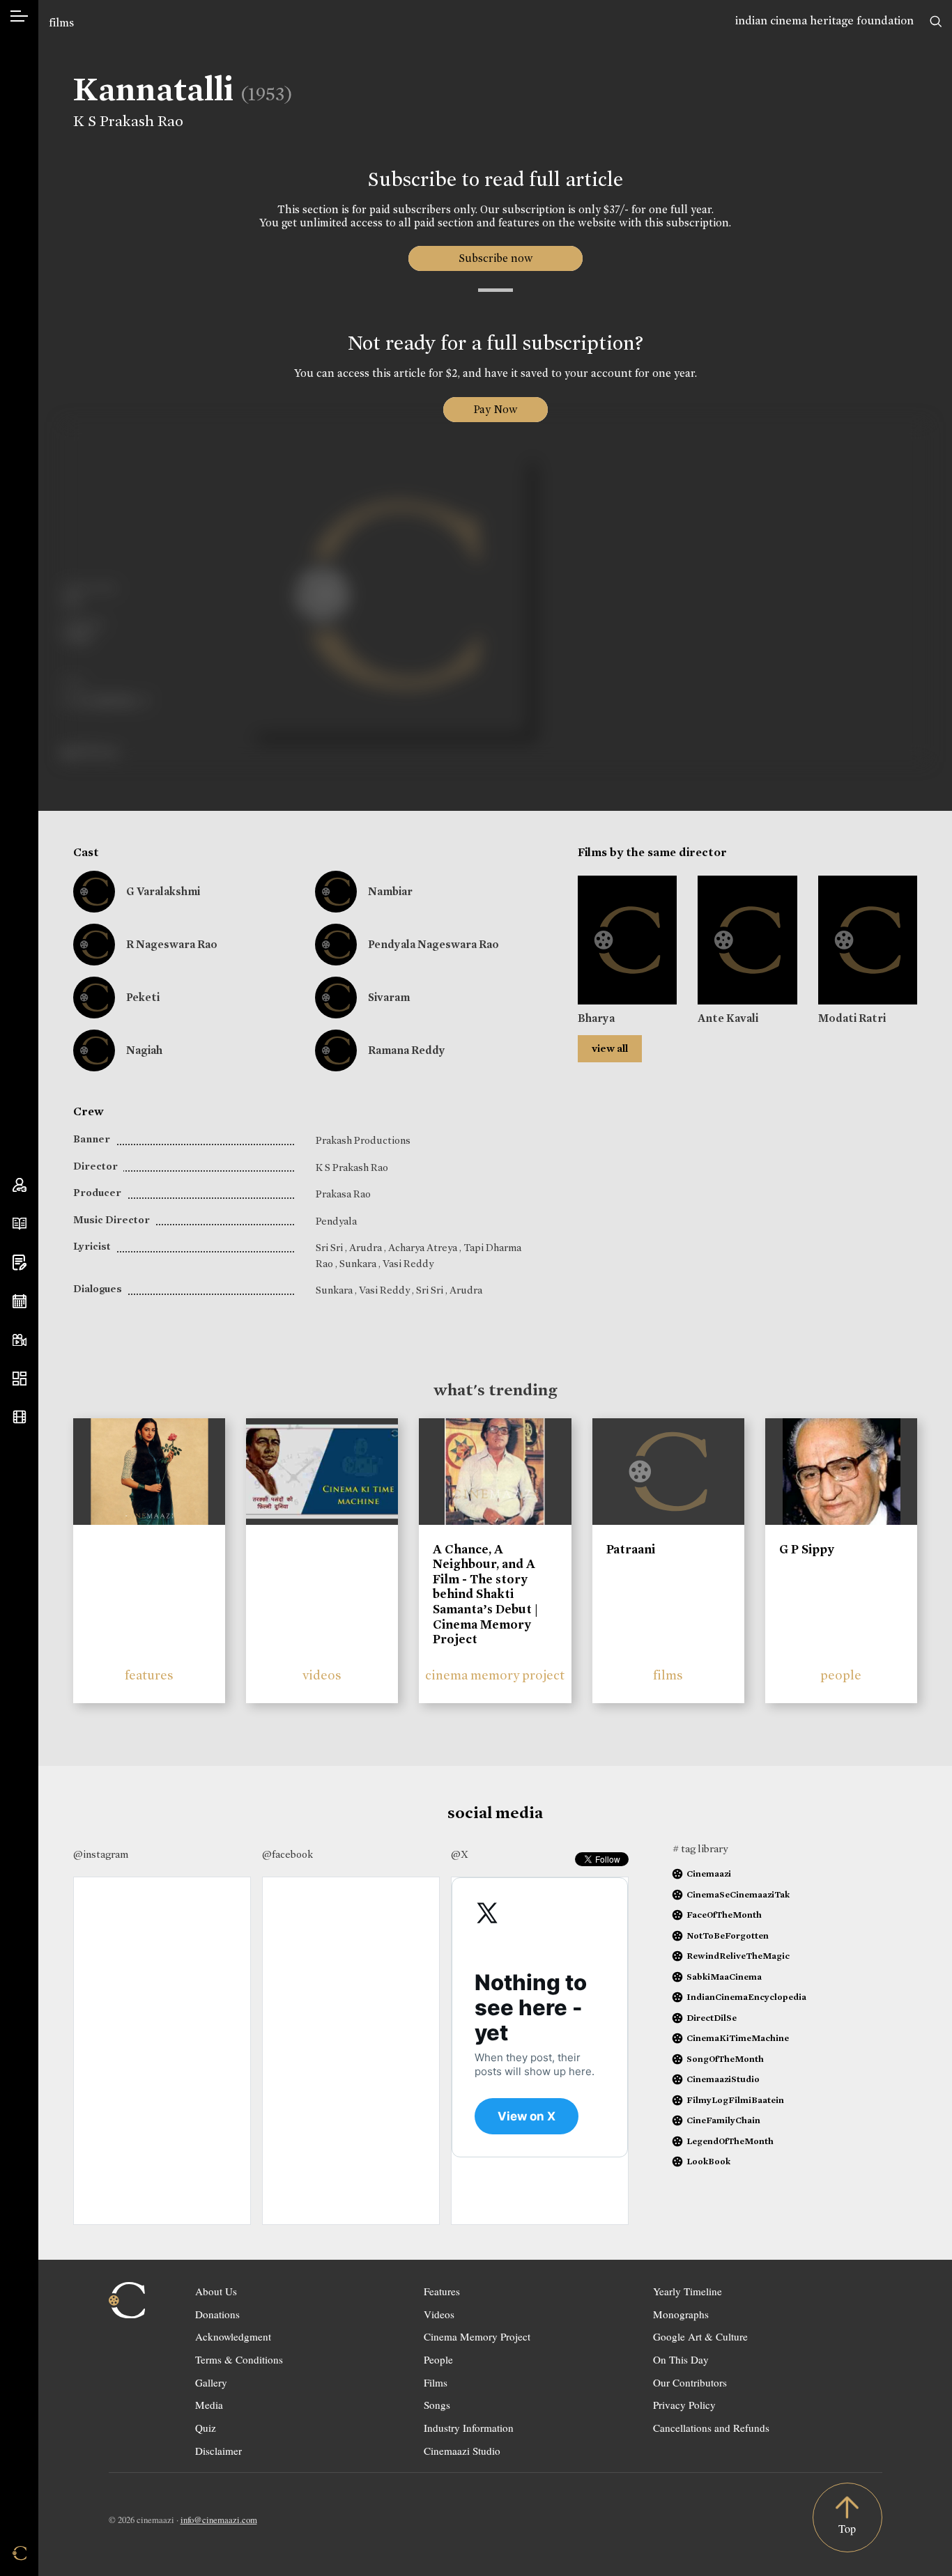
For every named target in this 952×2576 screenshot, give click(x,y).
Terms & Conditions (239, 2359)
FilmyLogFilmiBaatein (735, 2100)
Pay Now (496, 409)
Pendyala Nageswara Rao (433, 944)
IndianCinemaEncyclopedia (746, 1997)
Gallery (211, 2382)
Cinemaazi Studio (462, 2451)
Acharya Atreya (424, 1248)
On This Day (681, 2359)
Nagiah (144, 1050)
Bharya (596, 1018)
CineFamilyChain (723, 2120)
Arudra (367, 1248)
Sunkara (359, 1264)
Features (442, 2291)
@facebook (287, 1854)
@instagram (101, 1854)
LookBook (708, 2161)
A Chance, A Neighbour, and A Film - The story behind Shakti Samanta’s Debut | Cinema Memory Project (485, 1595)
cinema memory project (495, 1675)
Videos (439, 2314)
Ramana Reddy (407, 1050)
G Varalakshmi (163, 891)
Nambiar (390, 891)
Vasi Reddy (408, 1264)
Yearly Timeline (688, 2291)
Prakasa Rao (343, 1194)
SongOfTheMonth (725, 2059)
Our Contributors (690, 2382)
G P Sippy (807, 1549)
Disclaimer (218, 2451)
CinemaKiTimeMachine (738, 2038)
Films (436, 2382)
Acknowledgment (233, 2336)
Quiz (206, 2428)
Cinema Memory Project (477, 2336)
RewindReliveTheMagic (738, 1956)
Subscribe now (495, 258)
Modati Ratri (852, 1018)
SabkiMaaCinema (724, 1977)
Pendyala (336, 1221)
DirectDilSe (712, 2018)
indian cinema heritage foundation (824, 21)
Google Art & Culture (700, 2336)
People (438, 2359)
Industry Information (469, 2428)
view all (610, 1048)
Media (209, 2405)
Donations (217, 2314)
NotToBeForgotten (728, 1935)
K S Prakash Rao (128, 121)
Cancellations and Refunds (711, 2428)
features (149, 1675)
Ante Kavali (728, 1018)
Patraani (631, 1549)
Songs (437, 2405)
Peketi (143, 997)
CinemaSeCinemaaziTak (738, 1894)
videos (322, 1675)
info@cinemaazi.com (219, 2520)
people (841, 1675)
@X (460, 1854)
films (61, 23)
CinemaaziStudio (723, 2079)
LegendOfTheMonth (730, 2141)
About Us (216, 2291)
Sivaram (389, 997)
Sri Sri (330, 1248)
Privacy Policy (684, 2405)
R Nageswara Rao (172, 944)
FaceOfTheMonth (724, 1915)
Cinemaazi (709, 1873)
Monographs (681, 2314)
